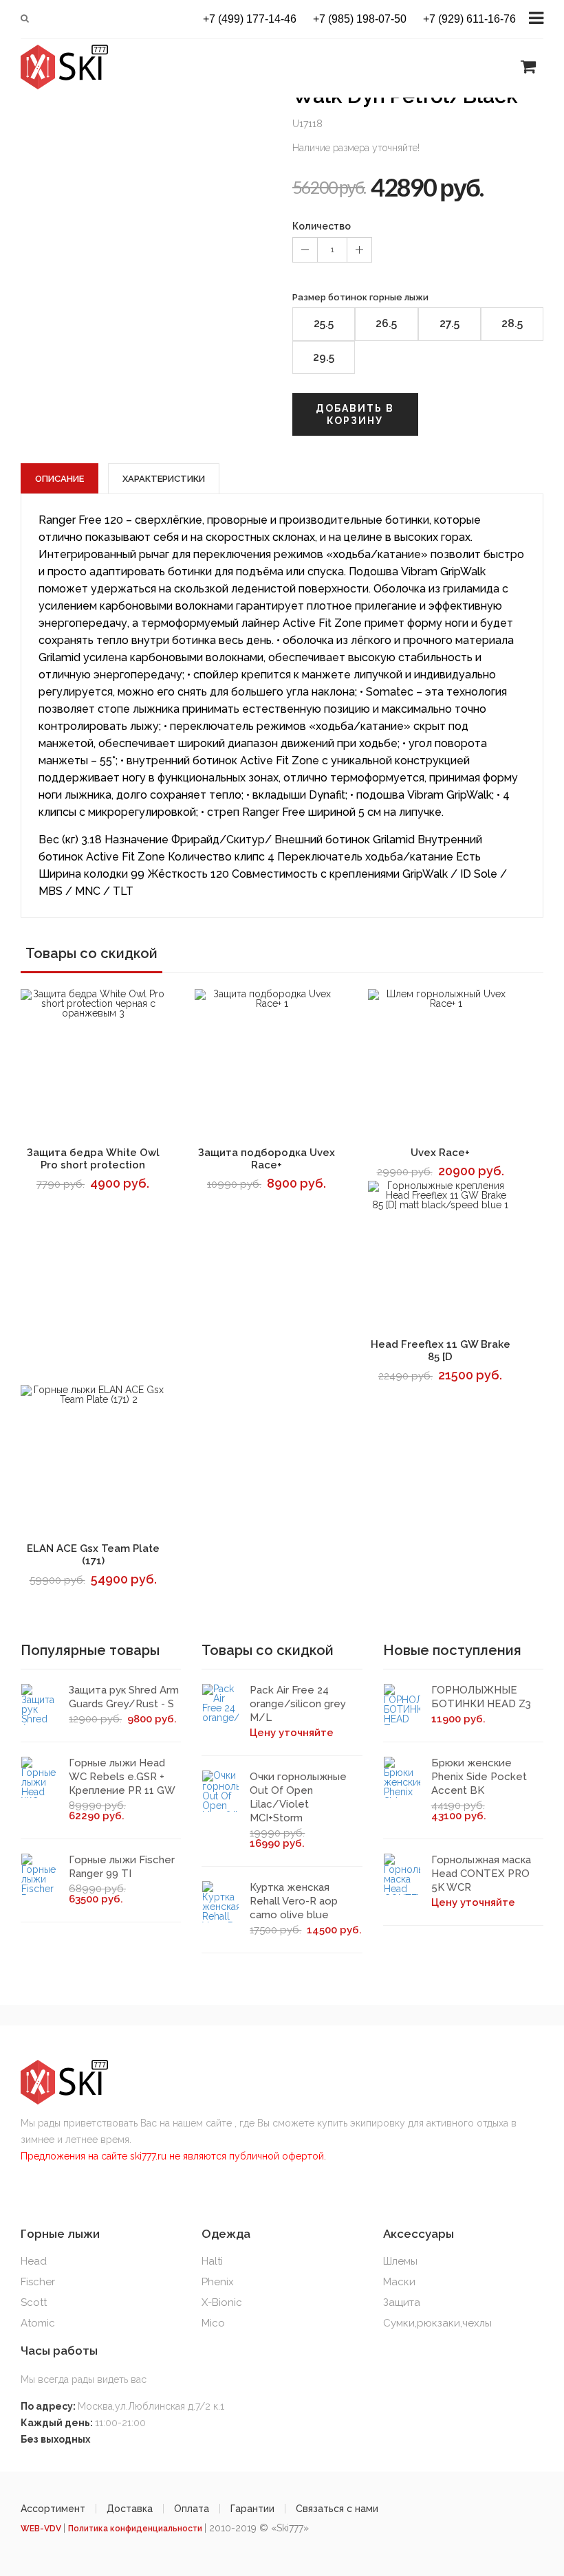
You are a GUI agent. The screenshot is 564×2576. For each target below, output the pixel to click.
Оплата (192, 2509)
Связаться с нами (337, 2509)
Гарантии (252, 2509)
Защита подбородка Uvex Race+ (267, 1159)
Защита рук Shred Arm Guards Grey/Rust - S (124, 1697)
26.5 (386, 323)
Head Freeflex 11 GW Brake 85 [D (441, 1351)
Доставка (130, 2509)
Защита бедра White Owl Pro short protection (93, 1159)
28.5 (512, 323)
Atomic (38, 2323)
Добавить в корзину (355, 414)
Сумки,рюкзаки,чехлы (437, 2323)
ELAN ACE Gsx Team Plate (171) (93, 1555)
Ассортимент (53, 2509)
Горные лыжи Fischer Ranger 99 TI (122, 1867)
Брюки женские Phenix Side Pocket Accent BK (479, 1777)
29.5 (324, 357)
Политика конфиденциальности (136, 2529)
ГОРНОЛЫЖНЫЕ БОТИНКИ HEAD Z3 (481, 1697)
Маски (399, 2282)
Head (34, 2261)
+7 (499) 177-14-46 (250, 19)
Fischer (38, 2282)
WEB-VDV (42, 2529)
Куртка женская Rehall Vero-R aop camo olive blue (294, 1901)
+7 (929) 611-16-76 (469, 19)
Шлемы (400, 2261)
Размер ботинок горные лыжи (360, 297)
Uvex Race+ (440, 1153)
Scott (34, 2302)
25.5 (324, 323)
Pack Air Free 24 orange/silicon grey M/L (298, 1704)
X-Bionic (222, 2302)
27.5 (449, 323)
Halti (212, 2261)
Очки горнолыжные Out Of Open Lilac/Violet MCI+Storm (298, 1797)
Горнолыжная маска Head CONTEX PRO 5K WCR (481, 1874)
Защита (402, 2302)
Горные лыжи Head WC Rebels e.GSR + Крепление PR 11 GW (122, 1777)
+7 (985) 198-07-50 (360, 19)
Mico (213, 2323)
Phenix (218, 2282)
